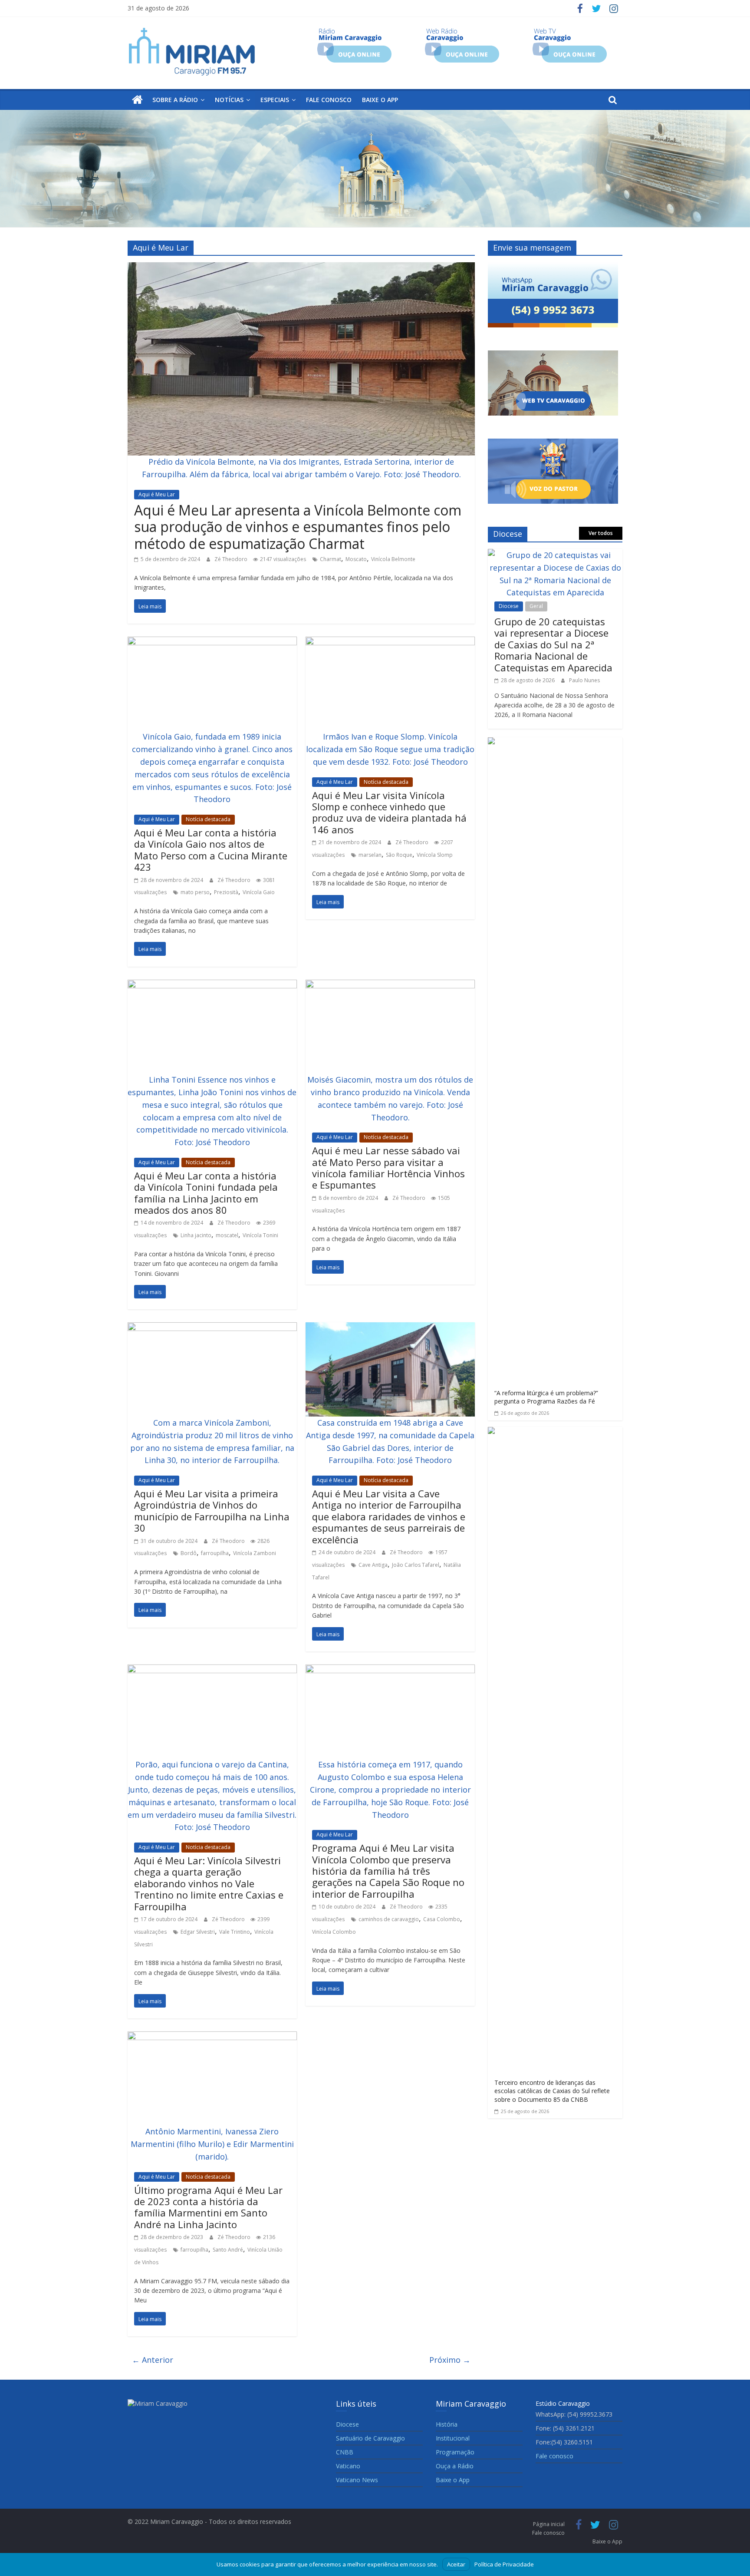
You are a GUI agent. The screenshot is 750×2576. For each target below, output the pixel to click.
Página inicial (549, 2524)
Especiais (275, 100)
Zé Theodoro (232, 559)
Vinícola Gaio (259, 892)
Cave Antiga (373, 1565)
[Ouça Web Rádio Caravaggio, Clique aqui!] (462, 31)
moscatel (227, 1235)
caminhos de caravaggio (389, 1919)
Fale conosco (329, 100)
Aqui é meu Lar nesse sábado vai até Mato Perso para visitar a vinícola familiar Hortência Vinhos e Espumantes (388, 1167)
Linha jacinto (196, 1235)
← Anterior (153, 2360)
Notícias (229, 100)
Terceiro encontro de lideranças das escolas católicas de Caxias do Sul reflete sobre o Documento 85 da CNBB (552, 2091)
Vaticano (348, 2466)
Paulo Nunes (584, 680)
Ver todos (601, 533)
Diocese (509, 606)
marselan (370, 855)
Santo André (228, 2250)
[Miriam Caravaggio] (137, 100)
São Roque (399, 855)
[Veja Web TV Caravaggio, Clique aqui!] (570, 31)
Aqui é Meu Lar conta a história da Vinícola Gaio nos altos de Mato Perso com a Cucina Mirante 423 (211, 850)
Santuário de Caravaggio (370, 2438)
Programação (455, 2452)
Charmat (331, 559)
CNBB (345, 2452)
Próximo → (450, 2360)
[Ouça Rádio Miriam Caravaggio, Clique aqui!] (354, 31)
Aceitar (456, 2564)
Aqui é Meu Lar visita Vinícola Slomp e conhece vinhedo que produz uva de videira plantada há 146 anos (389, 812)
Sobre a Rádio (175, 100)
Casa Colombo (442, 1919)
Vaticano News (357, 2480)
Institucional (453, 2438)
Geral (536, 606)
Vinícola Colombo (334, 1932)
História (447, 2424)
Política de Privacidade (504, 2564)
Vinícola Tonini (260, 1235)
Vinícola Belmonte (393, 559)
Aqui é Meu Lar (157, 494)
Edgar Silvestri (198, 1932)
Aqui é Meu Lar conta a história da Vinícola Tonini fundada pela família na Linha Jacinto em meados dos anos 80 (206, 1193)
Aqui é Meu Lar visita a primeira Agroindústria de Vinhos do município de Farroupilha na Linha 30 (212, 1511)
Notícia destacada (208, 819)
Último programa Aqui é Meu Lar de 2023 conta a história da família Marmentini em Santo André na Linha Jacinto (208, 2207)
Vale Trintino (235, 1932)
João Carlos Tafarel (416, 1565)
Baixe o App (380, 100)
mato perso (195, 892)
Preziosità (226, 892)
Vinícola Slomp (435, 855)
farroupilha (215, 1553)
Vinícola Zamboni (255, 1553)
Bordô (189, 1553)
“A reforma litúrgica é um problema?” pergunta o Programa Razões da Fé (546, 1397)
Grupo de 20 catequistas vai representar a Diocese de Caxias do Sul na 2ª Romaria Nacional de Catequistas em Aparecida (553, 644)
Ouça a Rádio (455, 2466)
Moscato (356, 559)
